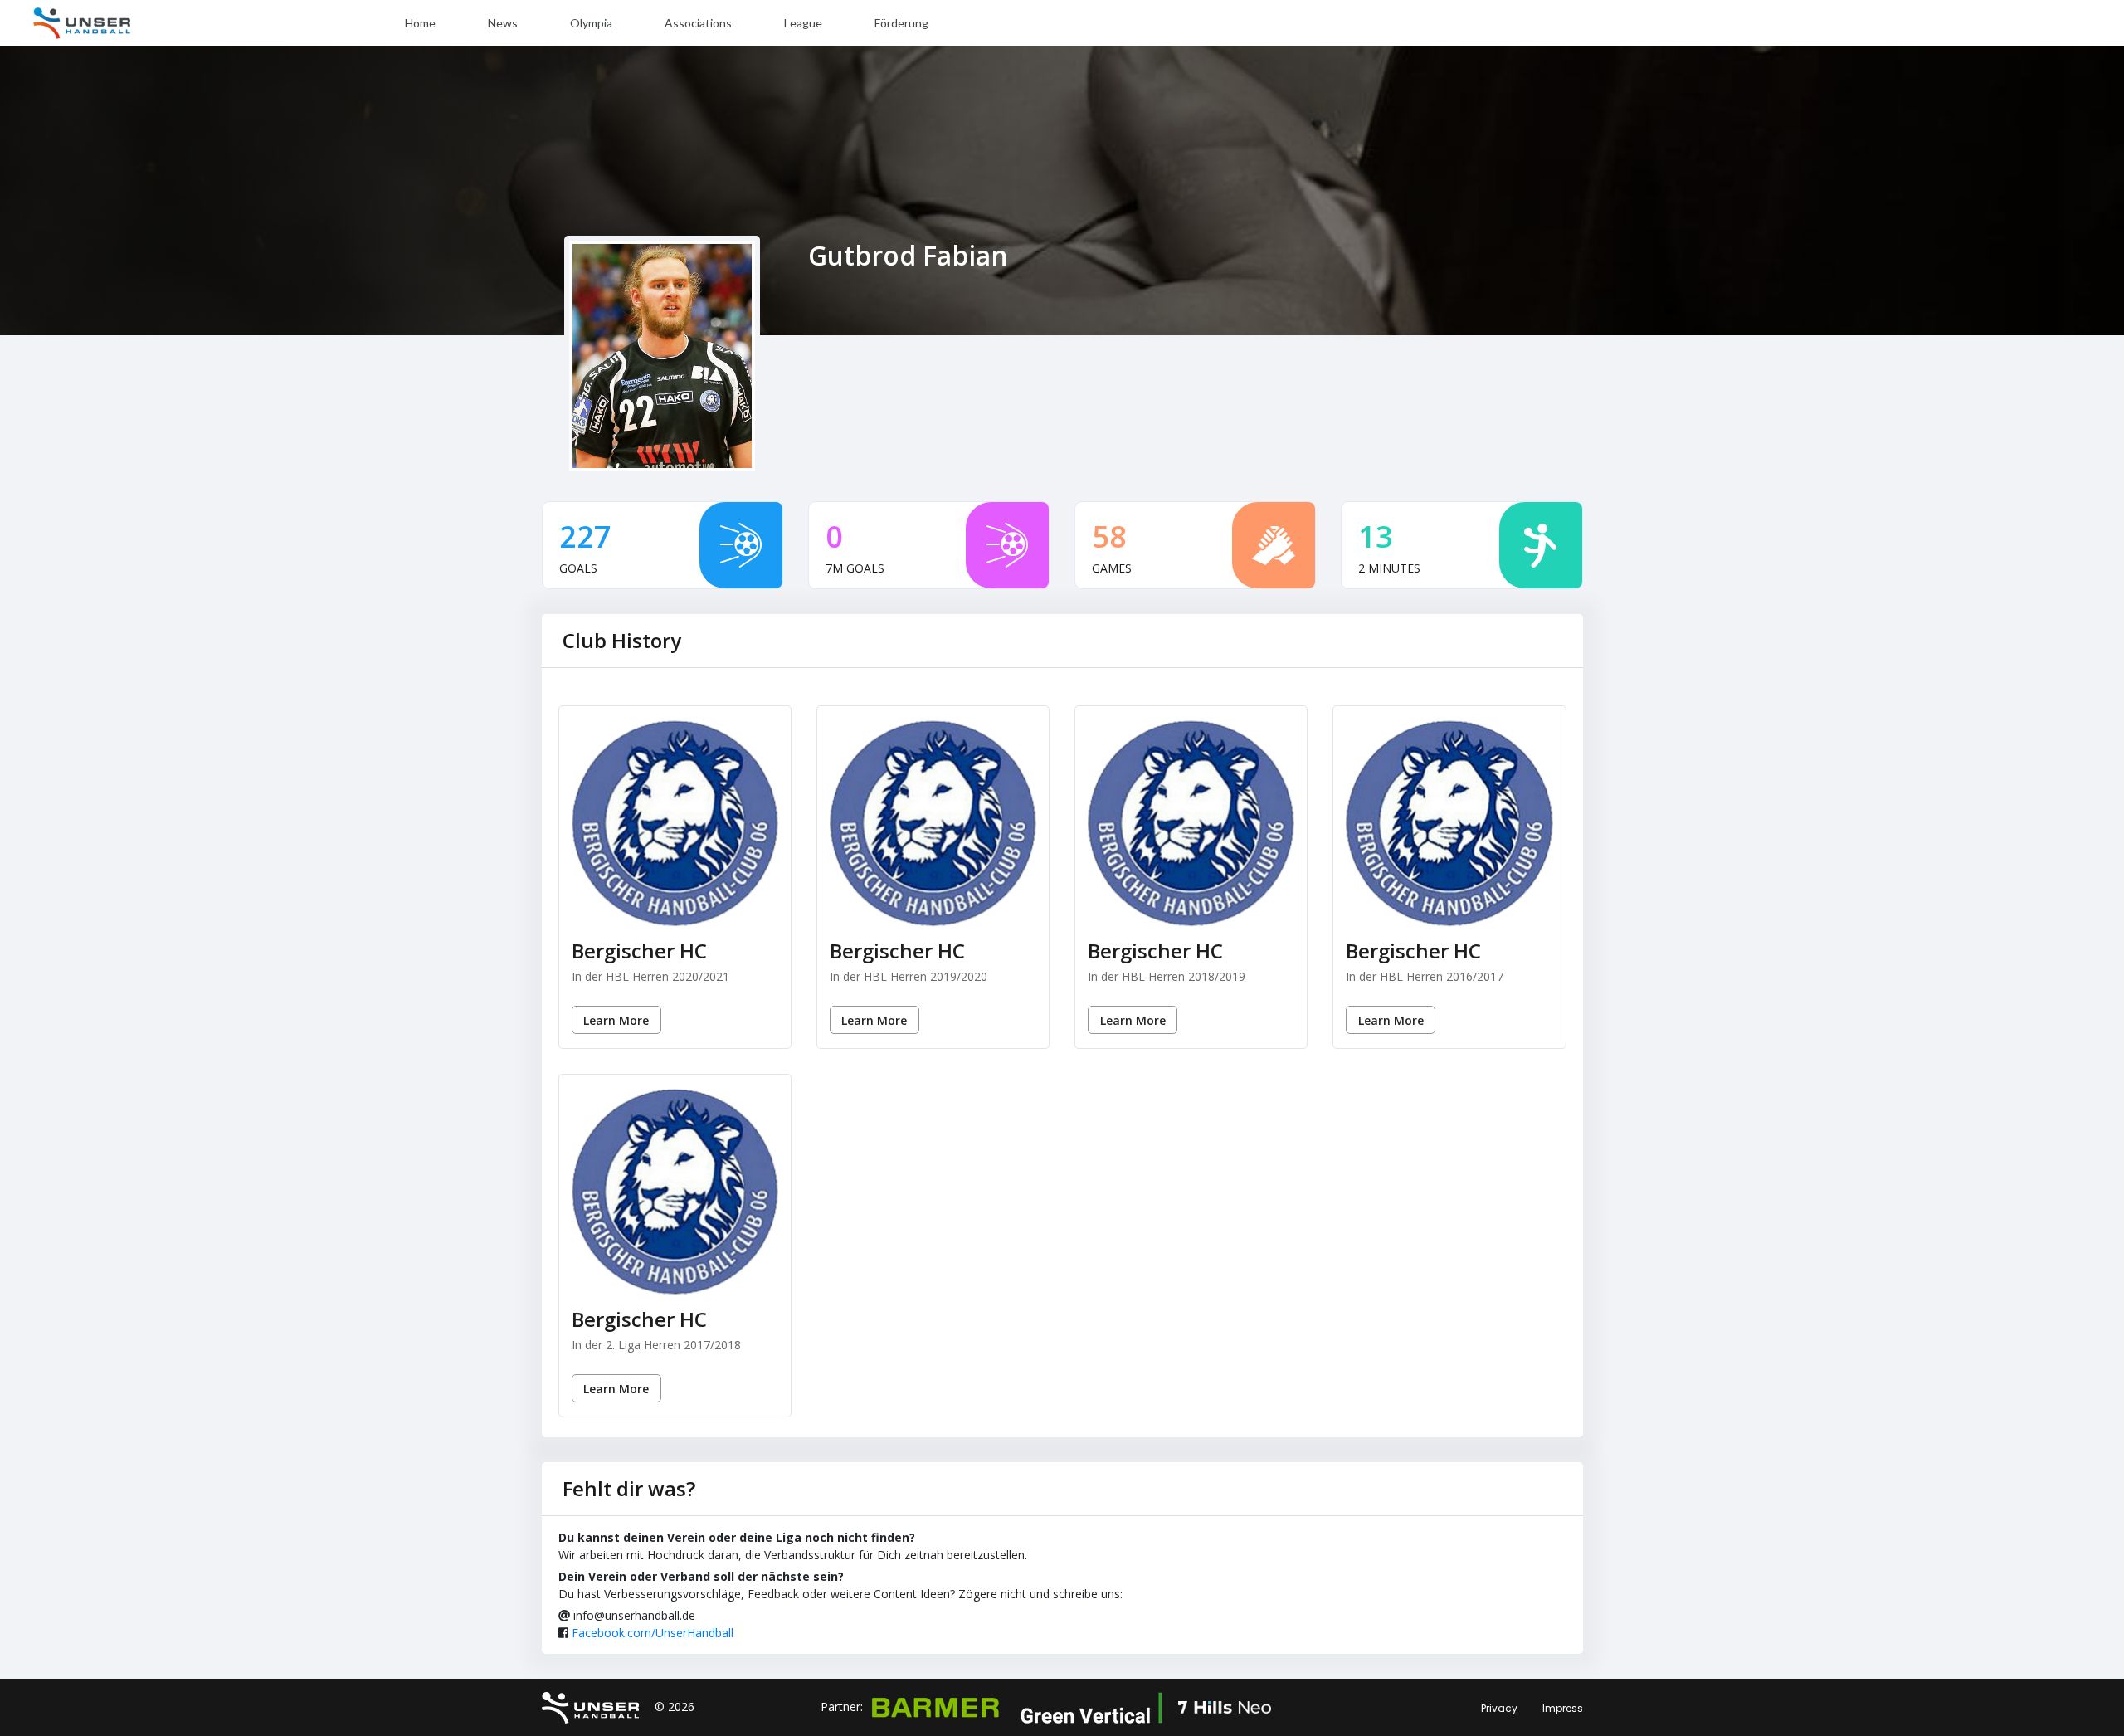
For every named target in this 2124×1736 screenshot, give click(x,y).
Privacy (1499, 1708)
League (803, 23)
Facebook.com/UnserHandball (653, 1633)
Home (420, 23)
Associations (698, 23)
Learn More (616, 1020)
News (503, 23)
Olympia (591, 23)
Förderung (901, 23)
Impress (1563, 1708)
